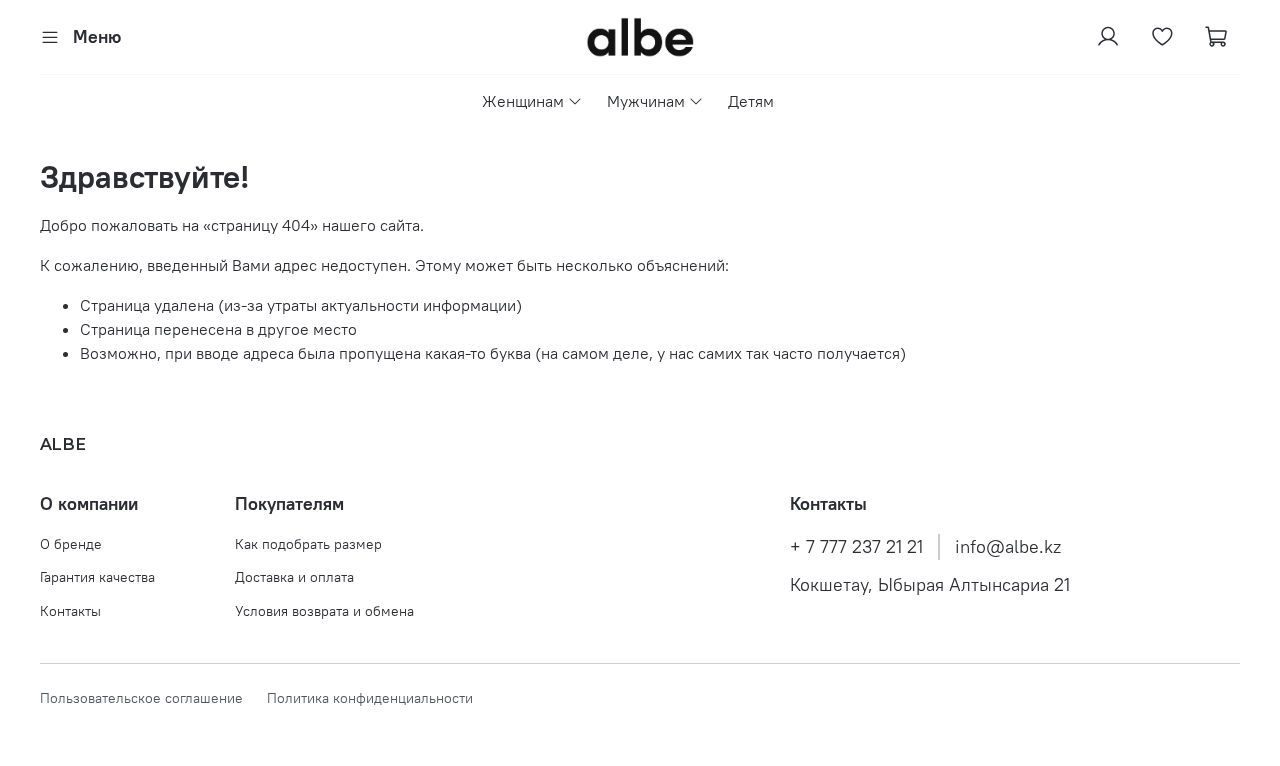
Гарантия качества (97, 577)
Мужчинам (646, 101)
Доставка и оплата (294, 577)
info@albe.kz (1008, 547)
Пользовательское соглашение (153, 698)
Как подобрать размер (308, 544)
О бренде (71, 544)
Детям (751, 101)
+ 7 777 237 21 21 (856, 547)
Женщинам (523, 101)
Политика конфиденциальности (370, 698)
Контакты (70, 611)
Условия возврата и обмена (324, 611)
